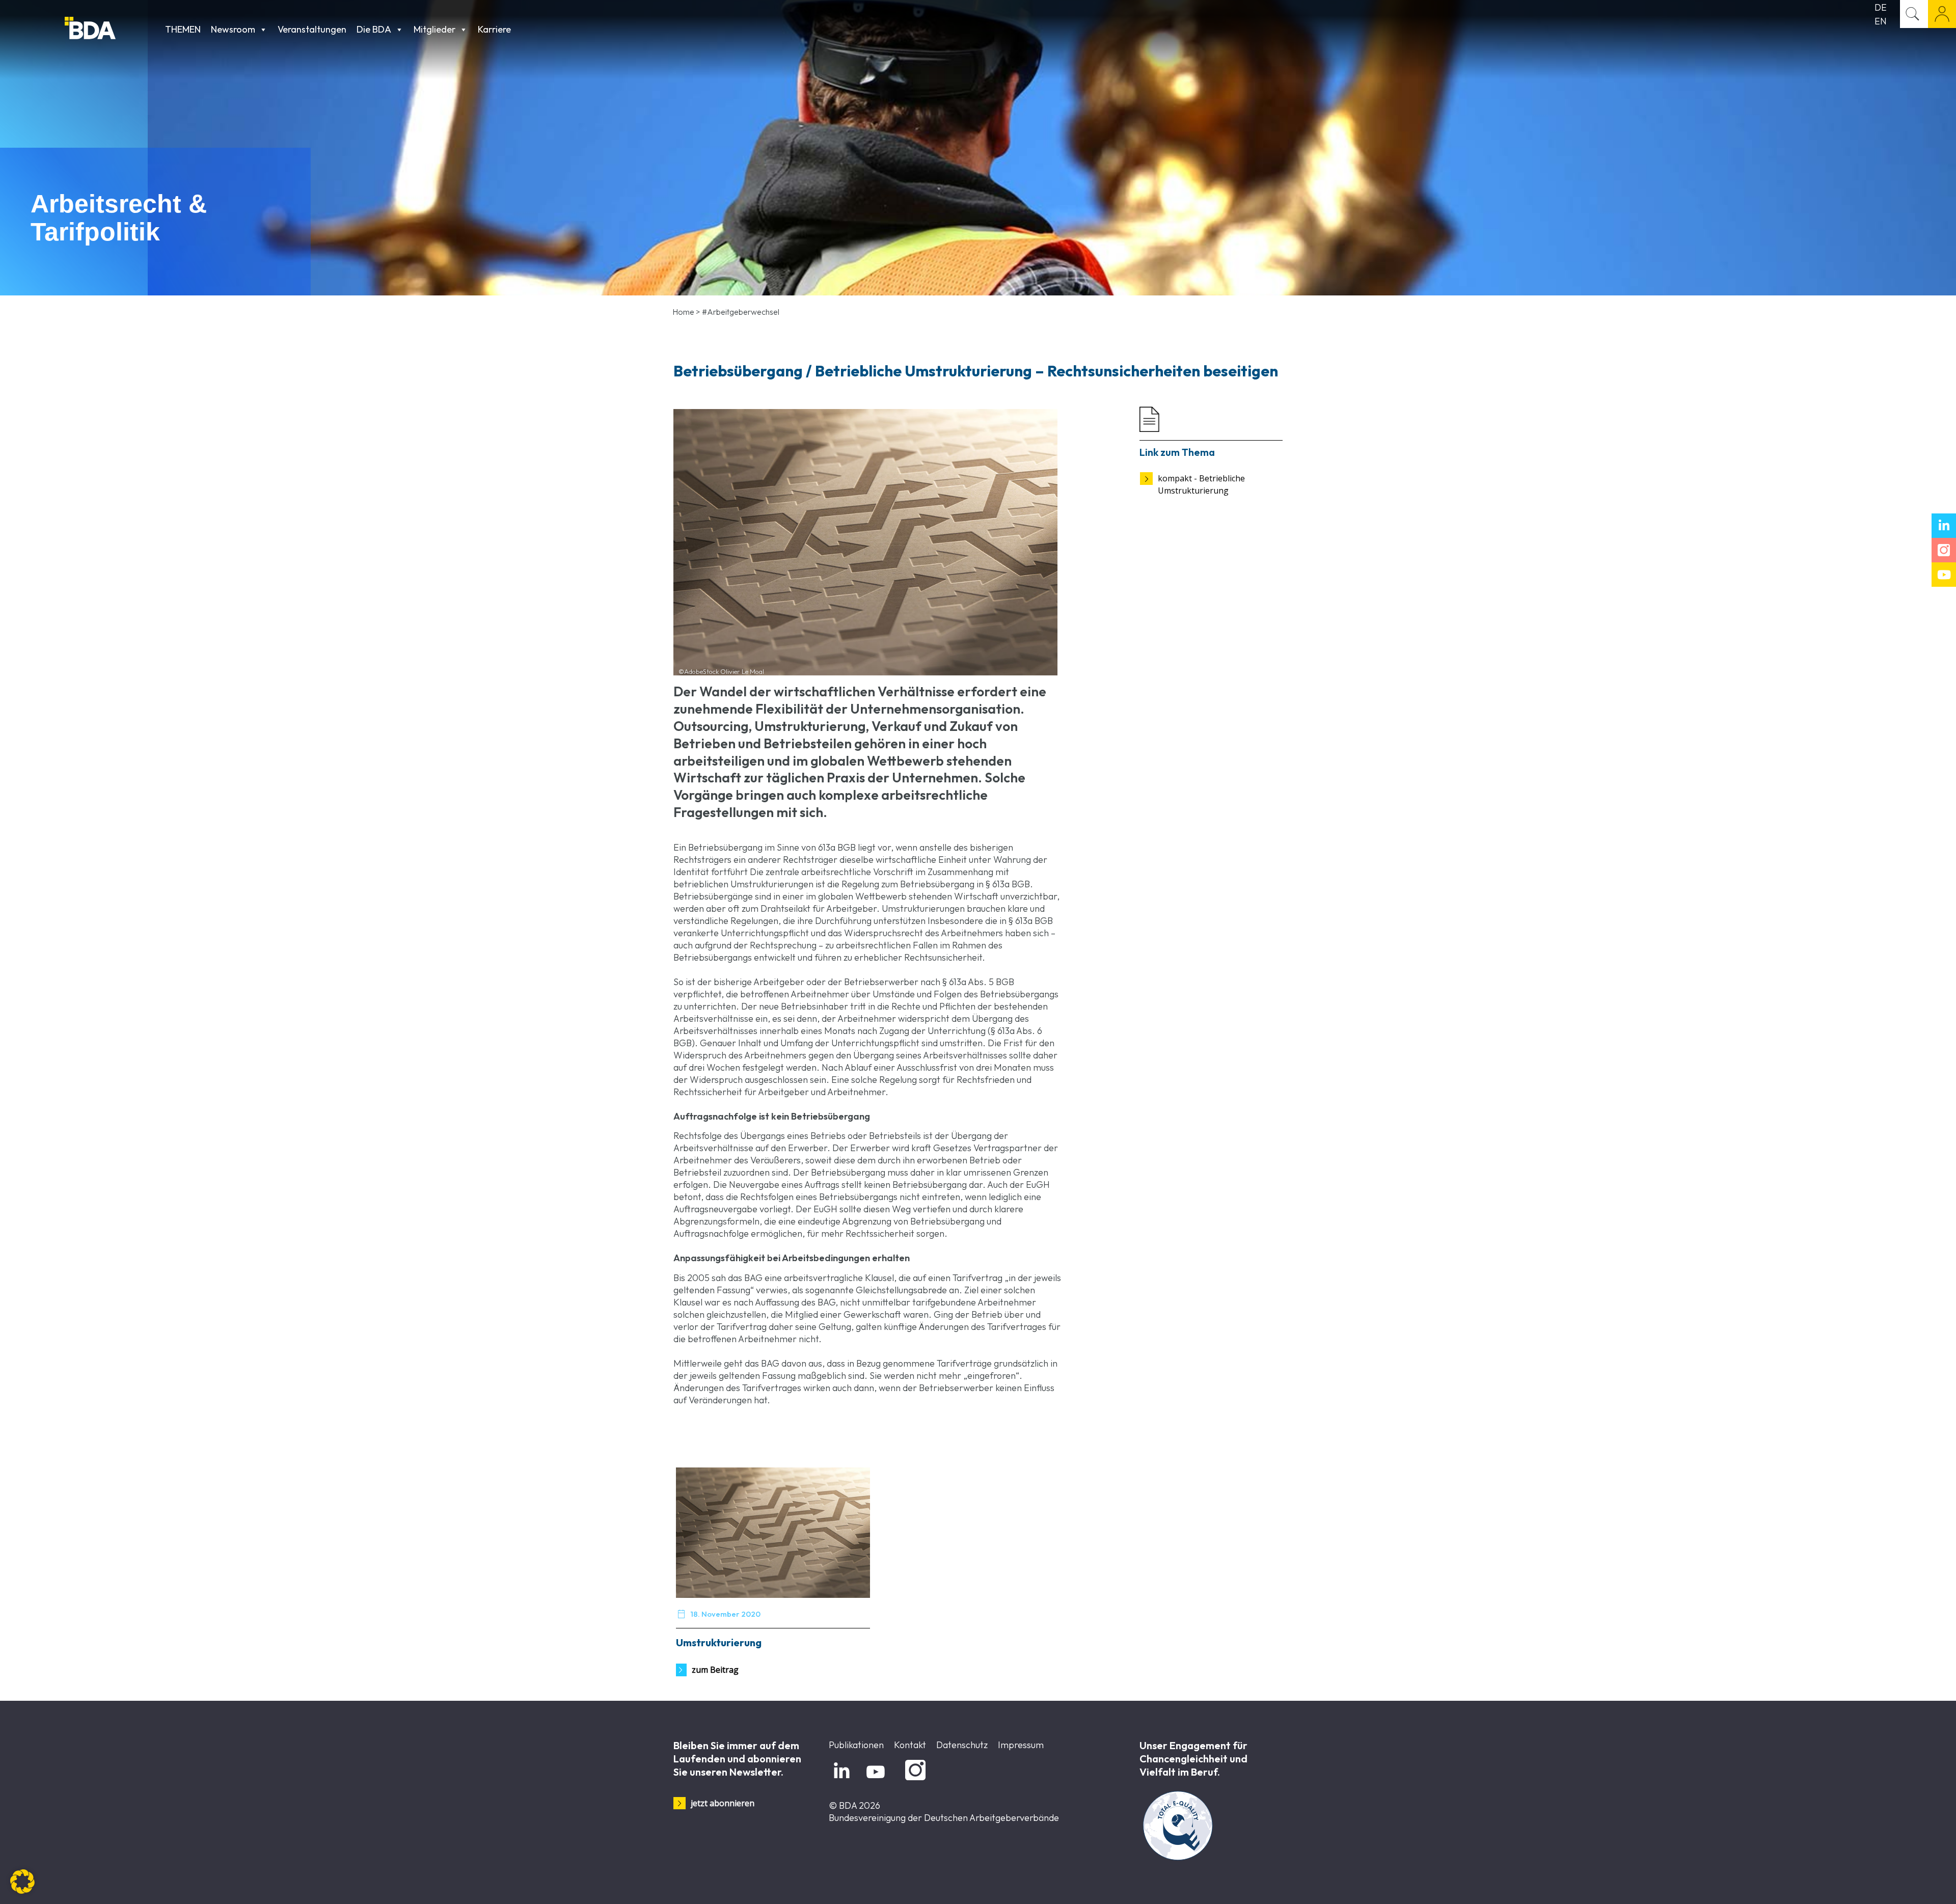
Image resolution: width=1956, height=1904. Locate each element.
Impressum (1021, 1745)
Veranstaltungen (312, 29)
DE (1881, 7)
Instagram (914, 1780)
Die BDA (374, 29)
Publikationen (856, 1745)
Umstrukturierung (719, 1642)
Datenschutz (962, 1745)
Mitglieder (434, 29)
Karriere (494, 29)
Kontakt (910, 1745)
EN (1881, 21)
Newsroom (233, 29)
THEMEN (183, 29)
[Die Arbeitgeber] (112, 29)
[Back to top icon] (1907, 1883)
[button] (22, 1882)
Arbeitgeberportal (1942, 14)
